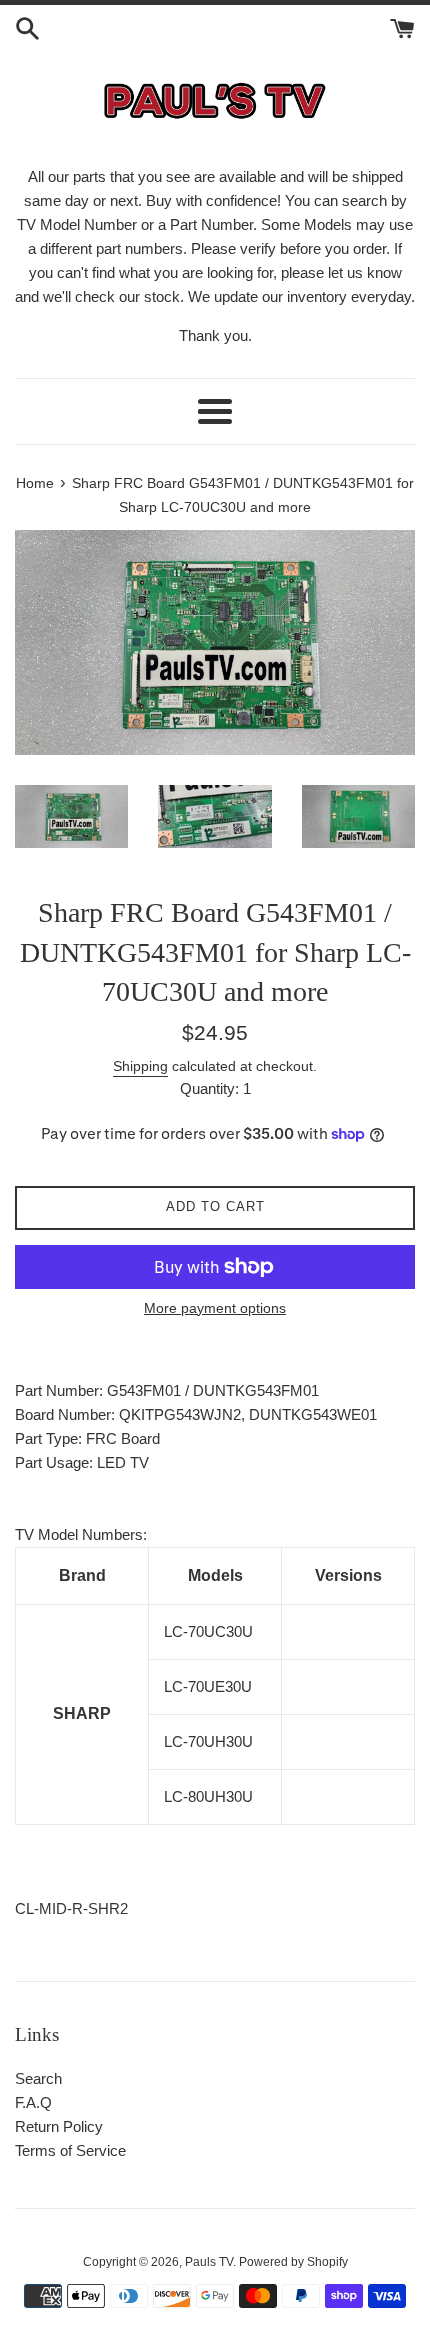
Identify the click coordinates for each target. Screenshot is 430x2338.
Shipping (140, 1066)
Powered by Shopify (293, 2262)
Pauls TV (209, 2262)
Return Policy (59, 2126)
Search (38, 2078)
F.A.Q (33, 2102)
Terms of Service (70, 2150)
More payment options (215, 1308)
